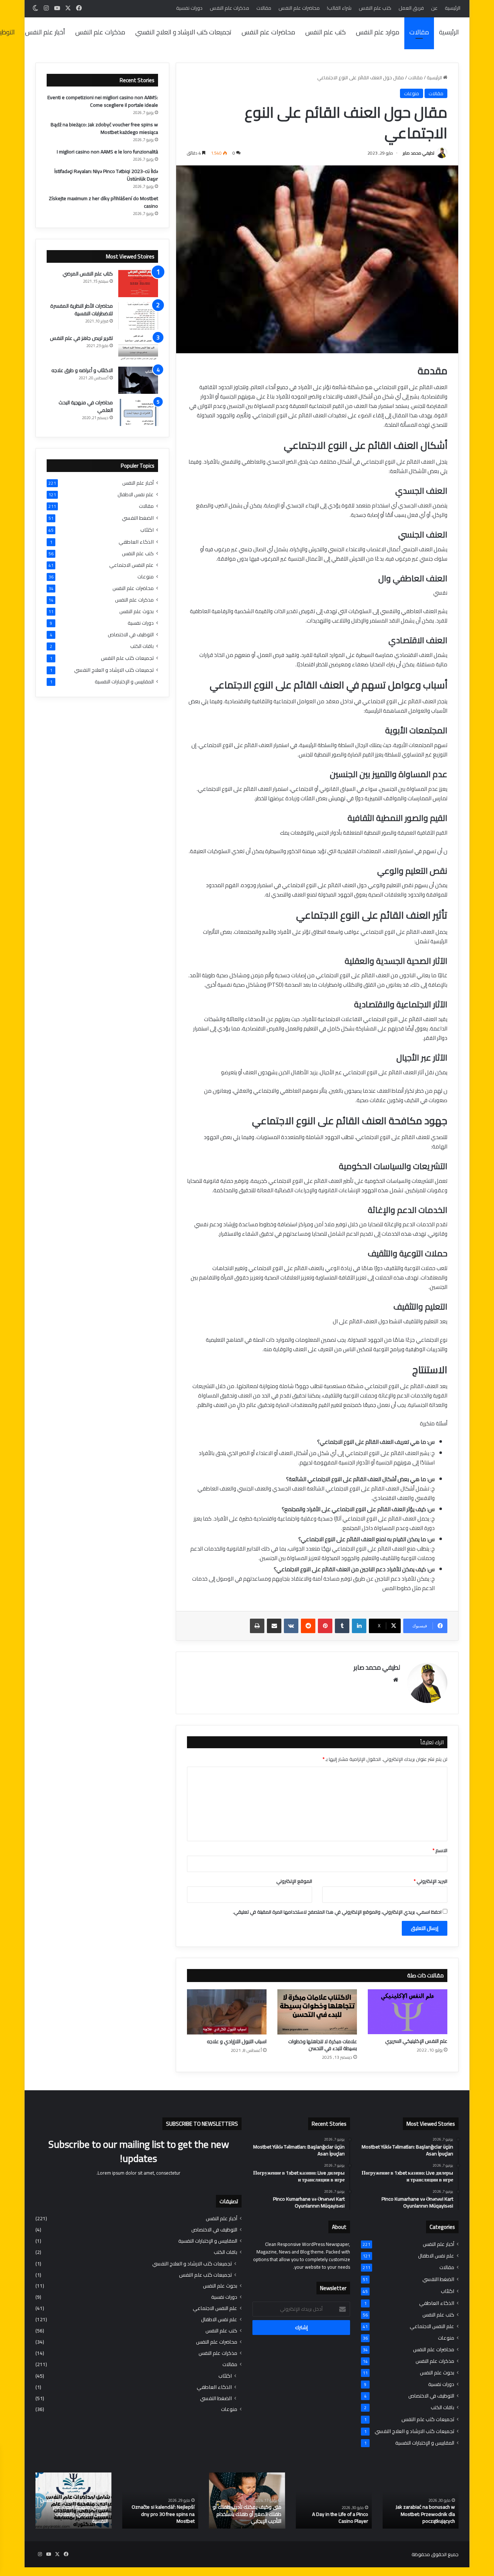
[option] (421, 2501)
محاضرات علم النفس (299, 8)
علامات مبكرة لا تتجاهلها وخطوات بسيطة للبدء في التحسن (323, 2045)
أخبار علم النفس (45, 32)
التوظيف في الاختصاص (131, 635)
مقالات (264, 8)
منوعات (412, 93)
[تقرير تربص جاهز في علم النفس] (138, 348)
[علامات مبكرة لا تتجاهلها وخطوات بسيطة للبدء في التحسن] (317, 2012)
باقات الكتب (142, 646)
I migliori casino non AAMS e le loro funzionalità (107, 152)
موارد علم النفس (378, 32)
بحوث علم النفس (137, 612)
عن (434, 8)
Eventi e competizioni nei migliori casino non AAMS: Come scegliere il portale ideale (103, 101)
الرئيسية (453, 8)
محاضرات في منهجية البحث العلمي (86, 406)
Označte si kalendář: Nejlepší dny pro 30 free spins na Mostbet (163, 2514)
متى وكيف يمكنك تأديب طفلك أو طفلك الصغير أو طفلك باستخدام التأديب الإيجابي (247, 2514)
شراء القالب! (339, 8)
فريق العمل (411, 8)
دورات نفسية (189, 8)
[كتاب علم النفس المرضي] (138, 284)
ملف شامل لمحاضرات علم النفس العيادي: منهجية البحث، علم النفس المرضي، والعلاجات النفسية (74, 2511)
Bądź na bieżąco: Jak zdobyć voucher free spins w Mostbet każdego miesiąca (104, 128)
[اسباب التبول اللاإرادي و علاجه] (227, 2012)
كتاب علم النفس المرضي (88, 274)
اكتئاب (147, 530)
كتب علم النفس (375, 8)
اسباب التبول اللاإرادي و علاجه (237, 2041)
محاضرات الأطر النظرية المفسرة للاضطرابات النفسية (82, 310)
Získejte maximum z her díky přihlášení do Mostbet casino (103, 202)
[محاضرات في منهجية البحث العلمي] (138, 412)
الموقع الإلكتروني (294, 1881)
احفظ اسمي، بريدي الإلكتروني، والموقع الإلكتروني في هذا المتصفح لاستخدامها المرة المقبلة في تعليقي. (337, 1912)
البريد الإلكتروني (431, 1881)
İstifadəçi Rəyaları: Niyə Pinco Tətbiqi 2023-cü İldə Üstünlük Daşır (106, 175)
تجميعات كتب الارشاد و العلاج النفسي (183, 32)
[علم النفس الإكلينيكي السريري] (408, 2012)
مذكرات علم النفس (229, 8)
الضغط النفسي (138, 518)
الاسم (440, 1850)
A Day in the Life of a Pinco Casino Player (340, 2518)
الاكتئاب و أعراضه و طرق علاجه (82, 370)
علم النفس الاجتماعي (131, 565)
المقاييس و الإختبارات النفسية (124, 682)
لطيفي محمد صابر (419, 153)
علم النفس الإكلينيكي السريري (416, 2041)
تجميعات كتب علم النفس (127, 658)
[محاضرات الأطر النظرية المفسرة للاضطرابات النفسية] (138, 316)
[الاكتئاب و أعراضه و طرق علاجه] (138, 380)
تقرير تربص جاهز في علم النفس (81, 338)
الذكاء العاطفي (136, 542)
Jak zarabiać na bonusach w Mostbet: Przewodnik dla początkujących (425, 2514)
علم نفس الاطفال (136, 495)
